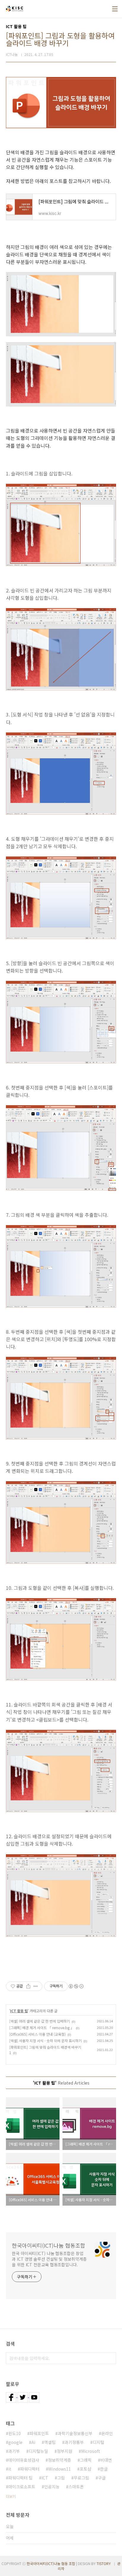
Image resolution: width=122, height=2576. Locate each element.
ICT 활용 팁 (19, 2011)
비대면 (106, 2460)
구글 (102, 2478)
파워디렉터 (30, 2469)
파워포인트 (39, 2433)
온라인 (107, 2433)
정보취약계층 (60, 2460)
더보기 (11, 2496)
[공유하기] (28, 1986)
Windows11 (60, 2469)
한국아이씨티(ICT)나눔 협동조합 (49, 2245)
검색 (110, 2358)
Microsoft (91, 2451)
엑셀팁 (50, 2442)
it (10, 2469)
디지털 (98, 2442)
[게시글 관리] (36, 1986)
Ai (33, 2442)
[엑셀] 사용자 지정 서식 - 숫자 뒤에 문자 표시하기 (45, 2041)
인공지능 (52, 2487)
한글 (104, 2469)
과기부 (14, 2451)
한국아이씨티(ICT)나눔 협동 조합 (51, 2563)
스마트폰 (76, 2487)
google (15, 2442)
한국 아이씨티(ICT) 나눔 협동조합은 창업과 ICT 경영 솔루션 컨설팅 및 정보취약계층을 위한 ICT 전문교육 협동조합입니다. (49, 2259)
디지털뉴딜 (38, 2451)
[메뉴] (115, 9)
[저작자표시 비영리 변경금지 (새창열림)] (76, 1986)
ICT (45, 2478)
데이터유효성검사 (24, 2460)
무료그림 (81, 2478)
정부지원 (65, 2451)
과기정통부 (74, 2442)
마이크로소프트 (22, 2487)
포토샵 (85, 2469)
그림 (61, 2478)
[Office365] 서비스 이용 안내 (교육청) (37, 2034)
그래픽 (86, 2460)
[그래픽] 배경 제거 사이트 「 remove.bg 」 (42, 2028)
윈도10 (15, 2433)
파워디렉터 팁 (20, 2478)
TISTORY (104, 2563)
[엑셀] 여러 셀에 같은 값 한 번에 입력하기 (40, 2021)
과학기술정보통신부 (75, 2433)
